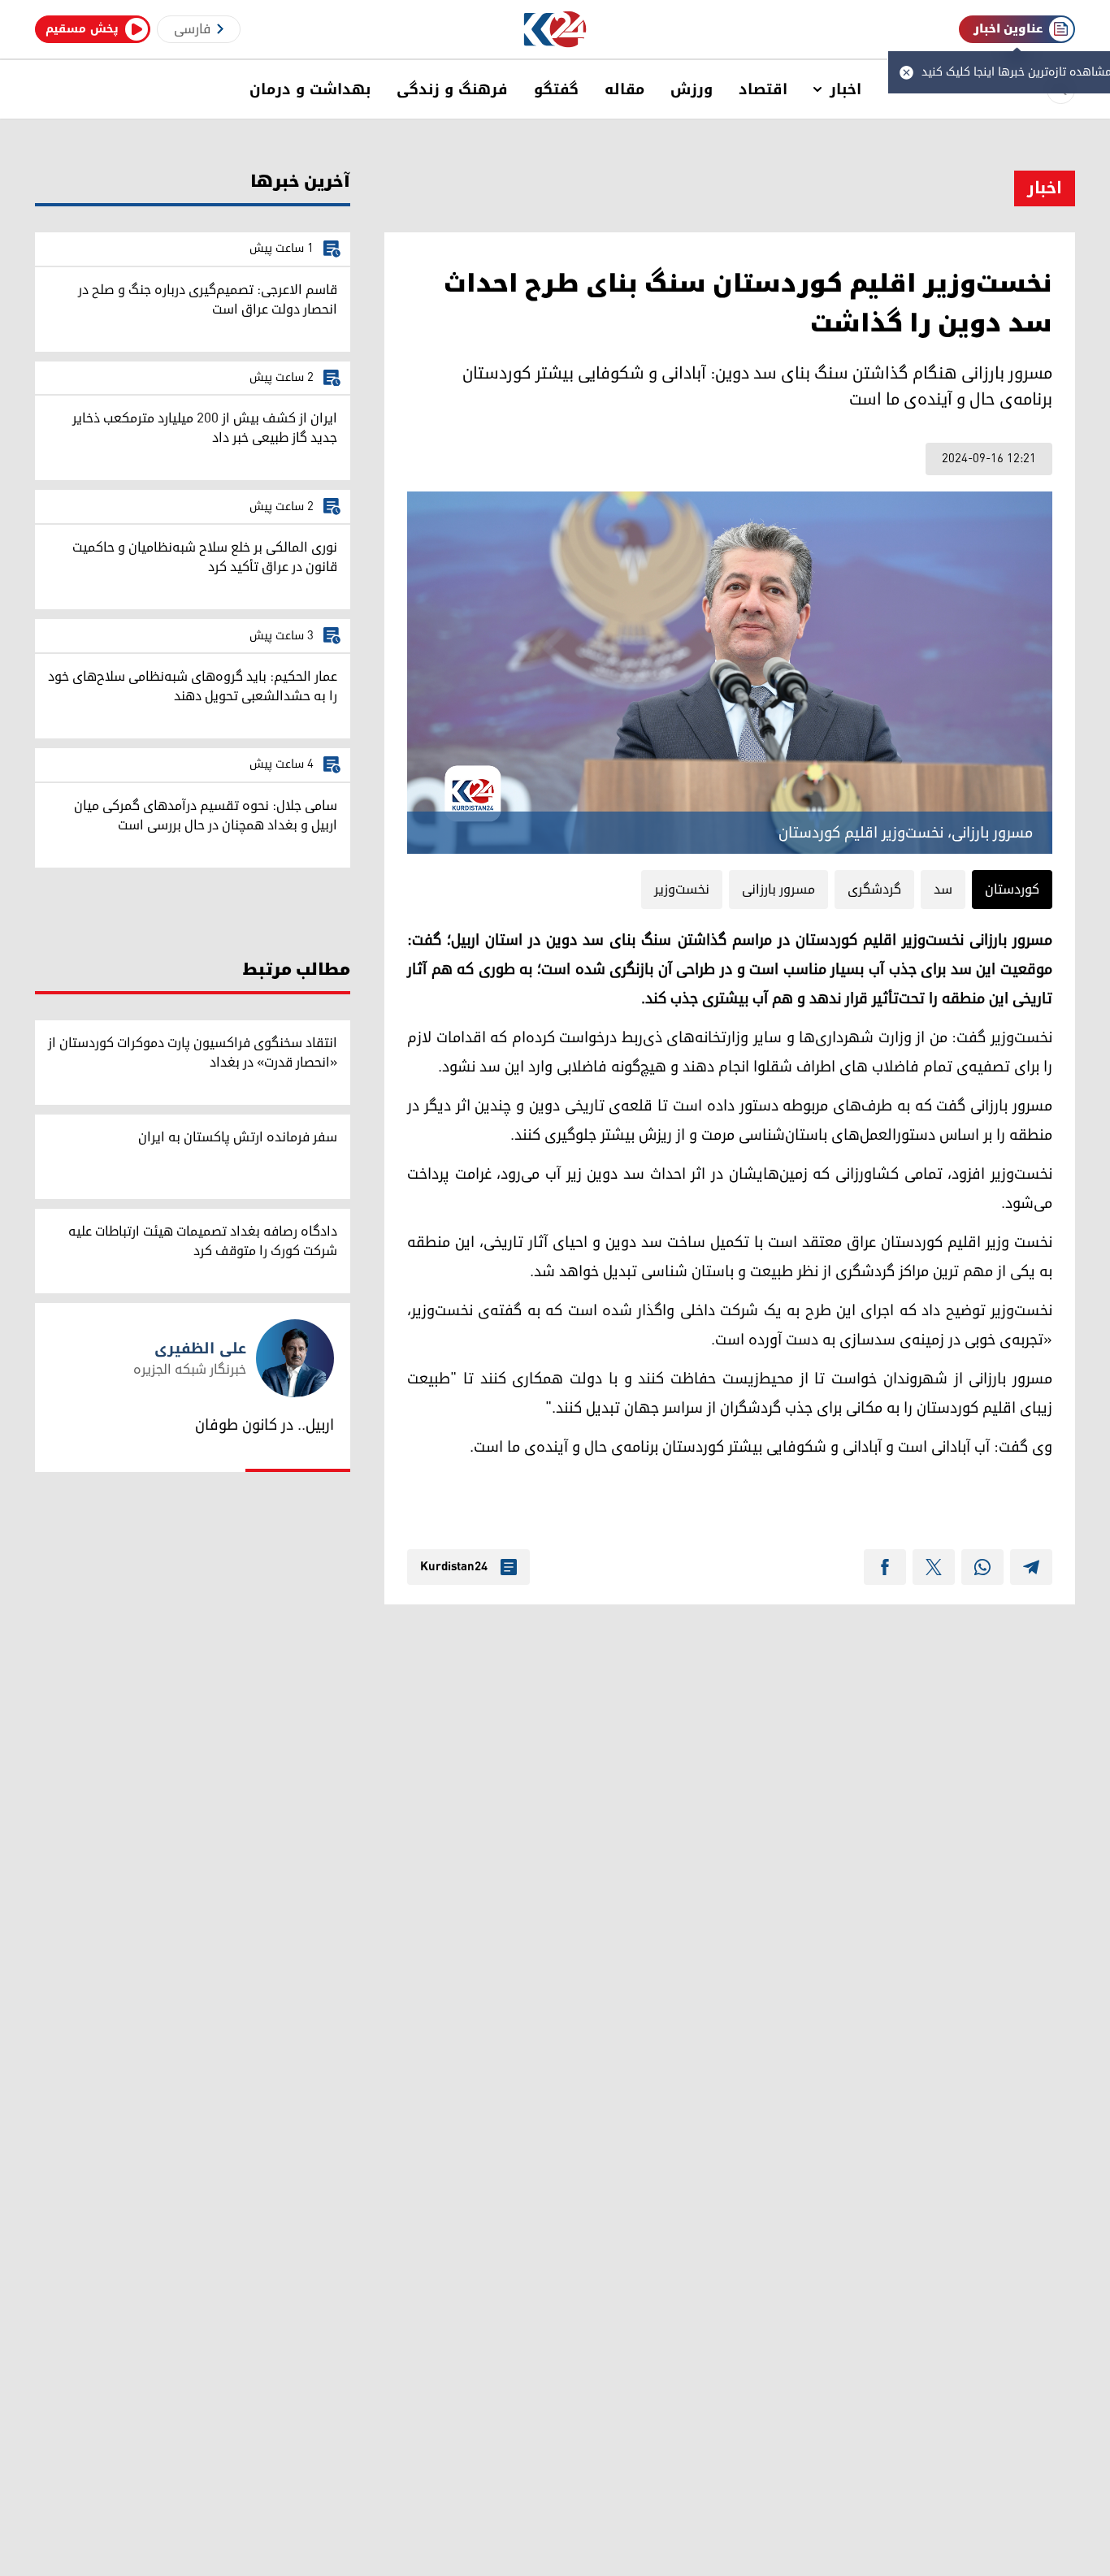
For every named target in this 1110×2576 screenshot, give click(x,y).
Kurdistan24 (454, 1567)
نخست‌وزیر (682, 890)
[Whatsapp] (982, 1567)
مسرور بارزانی (778, 890)
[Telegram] (1031, 1567)
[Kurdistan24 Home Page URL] (555, 30)
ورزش (692, 89)
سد (943, 890)
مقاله (624, 89)
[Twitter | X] (934, 1567)
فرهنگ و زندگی (452, 89)
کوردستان (1012, 890)
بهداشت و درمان (310, 89)
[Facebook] (885, 1567)
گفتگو (556, 89)
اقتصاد (763, 89)
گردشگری (874, 890)
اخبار (846, 89)
